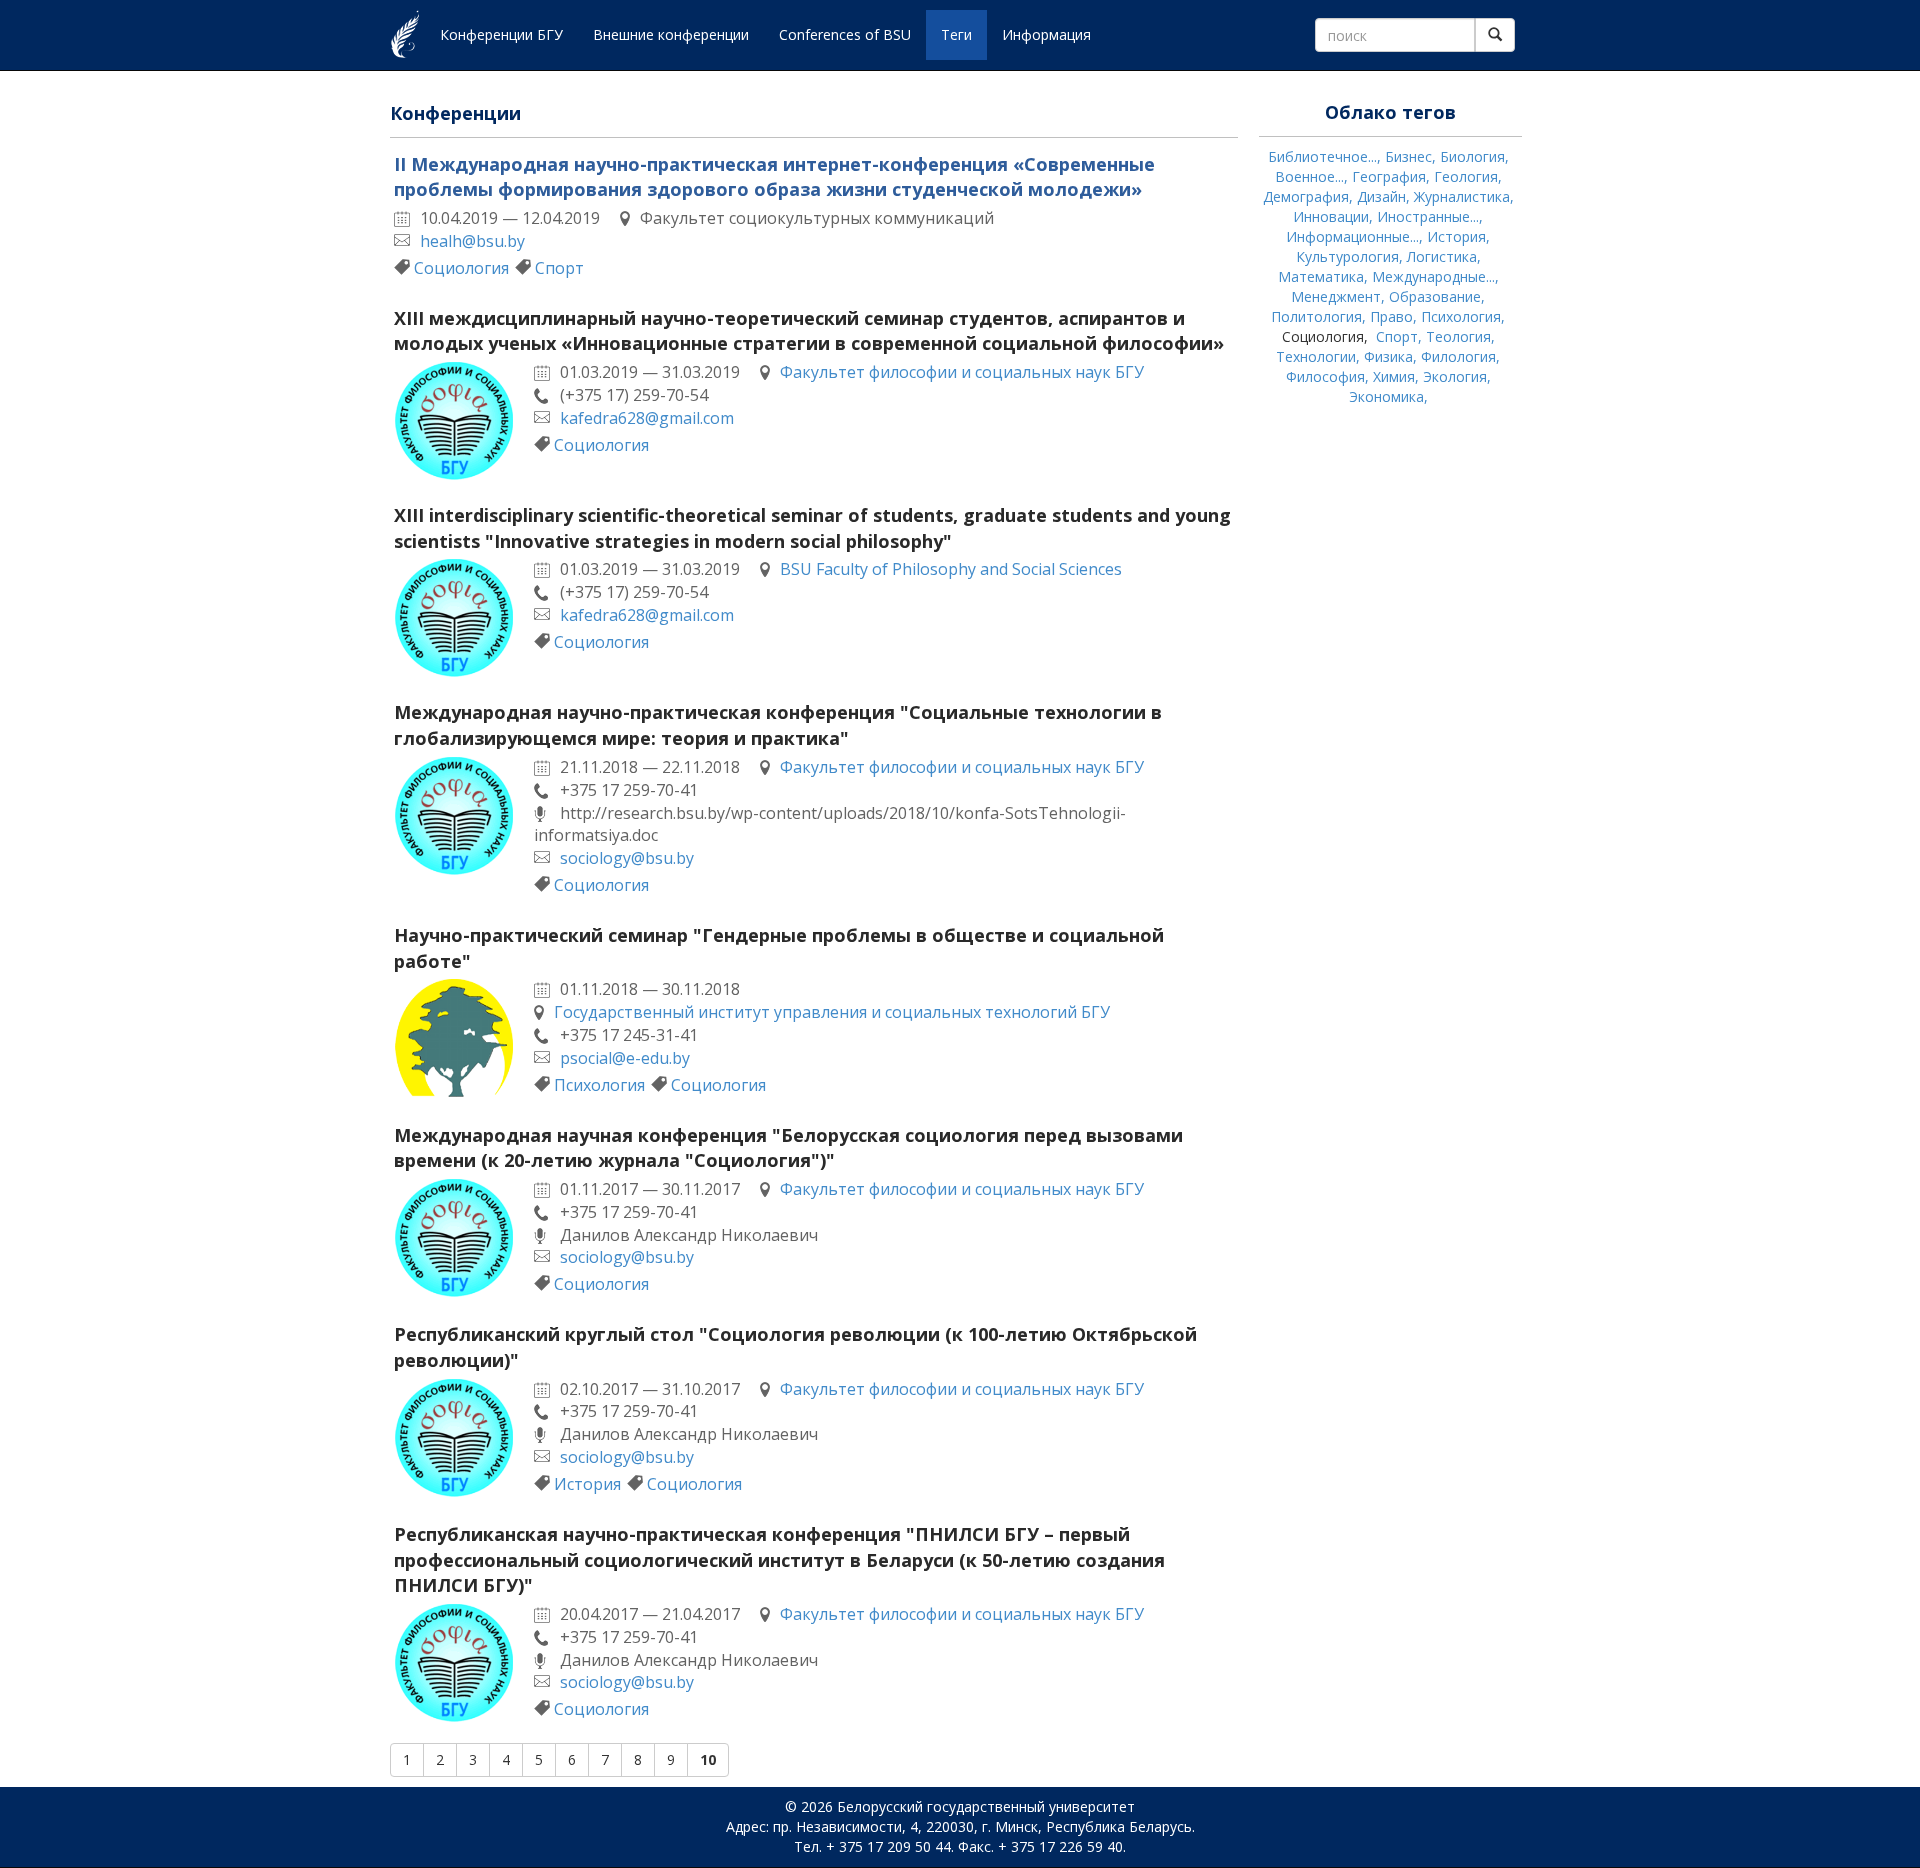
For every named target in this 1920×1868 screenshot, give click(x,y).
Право (1391, 316)
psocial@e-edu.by (625, 1058)
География (1389, 176)
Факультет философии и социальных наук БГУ (962, 372)
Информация (1046, 34)
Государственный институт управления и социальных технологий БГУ (832, 1012)
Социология (461, 268)
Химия (1394, 376)
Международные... (1433, 276)
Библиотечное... (1322, 156)
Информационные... (1352, 236)
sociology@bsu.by (627, 858)
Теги (956, 34)
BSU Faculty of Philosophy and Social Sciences (951, 569)
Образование (1435, 296)
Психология (599, 1085)
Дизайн (1381, 196)
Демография (1306, 196)
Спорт (559, 268)
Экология (1455, 376)
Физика (1388, 356)
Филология (1458, 356)
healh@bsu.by (472, 241)
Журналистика (1462, 196)
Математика (1321, 276)
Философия (1325, 376)
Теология (1458, 336)
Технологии (1316, 356)
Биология (1472, 156)
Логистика (1442, 256)
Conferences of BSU (845, 34)
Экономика (1386, 396)
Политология (1316, 316)
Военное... (1309, 176)
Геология (1466, 176)
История (587, 1484)
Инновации (1331, 216)
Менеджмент (1336, 296)
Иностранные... (1428, 216)
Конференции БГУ (501, 34)
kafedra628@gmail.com (647, 418)
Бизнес (1408, 156)
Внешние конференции (671, 34)
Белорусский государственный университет (986, 1806)
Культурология (1347, 256)
